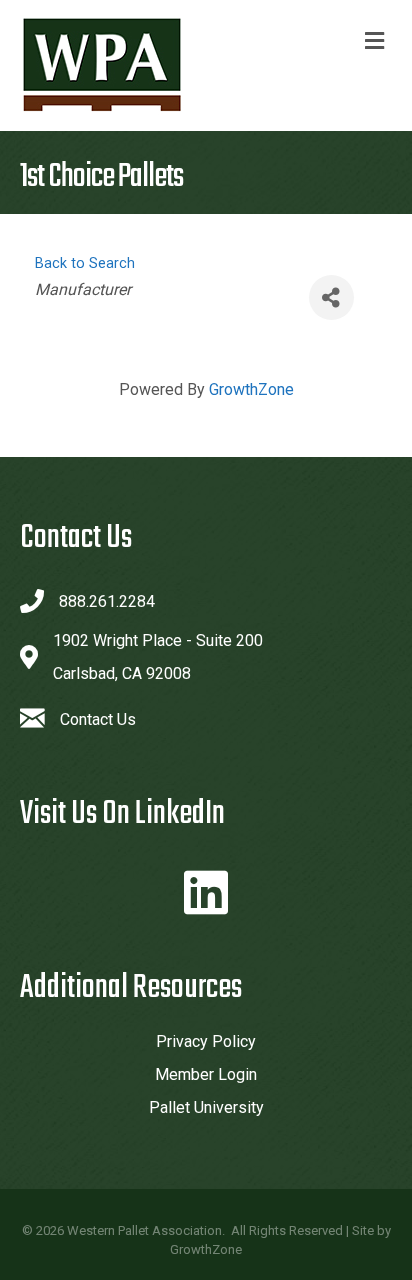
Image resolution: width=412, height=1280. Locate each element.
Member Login (206, 1074)
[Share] (331, 297)
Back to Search (85, 263)
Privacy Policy (206, 1041)
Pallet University (206, 1107)
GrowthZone (251, 389)
